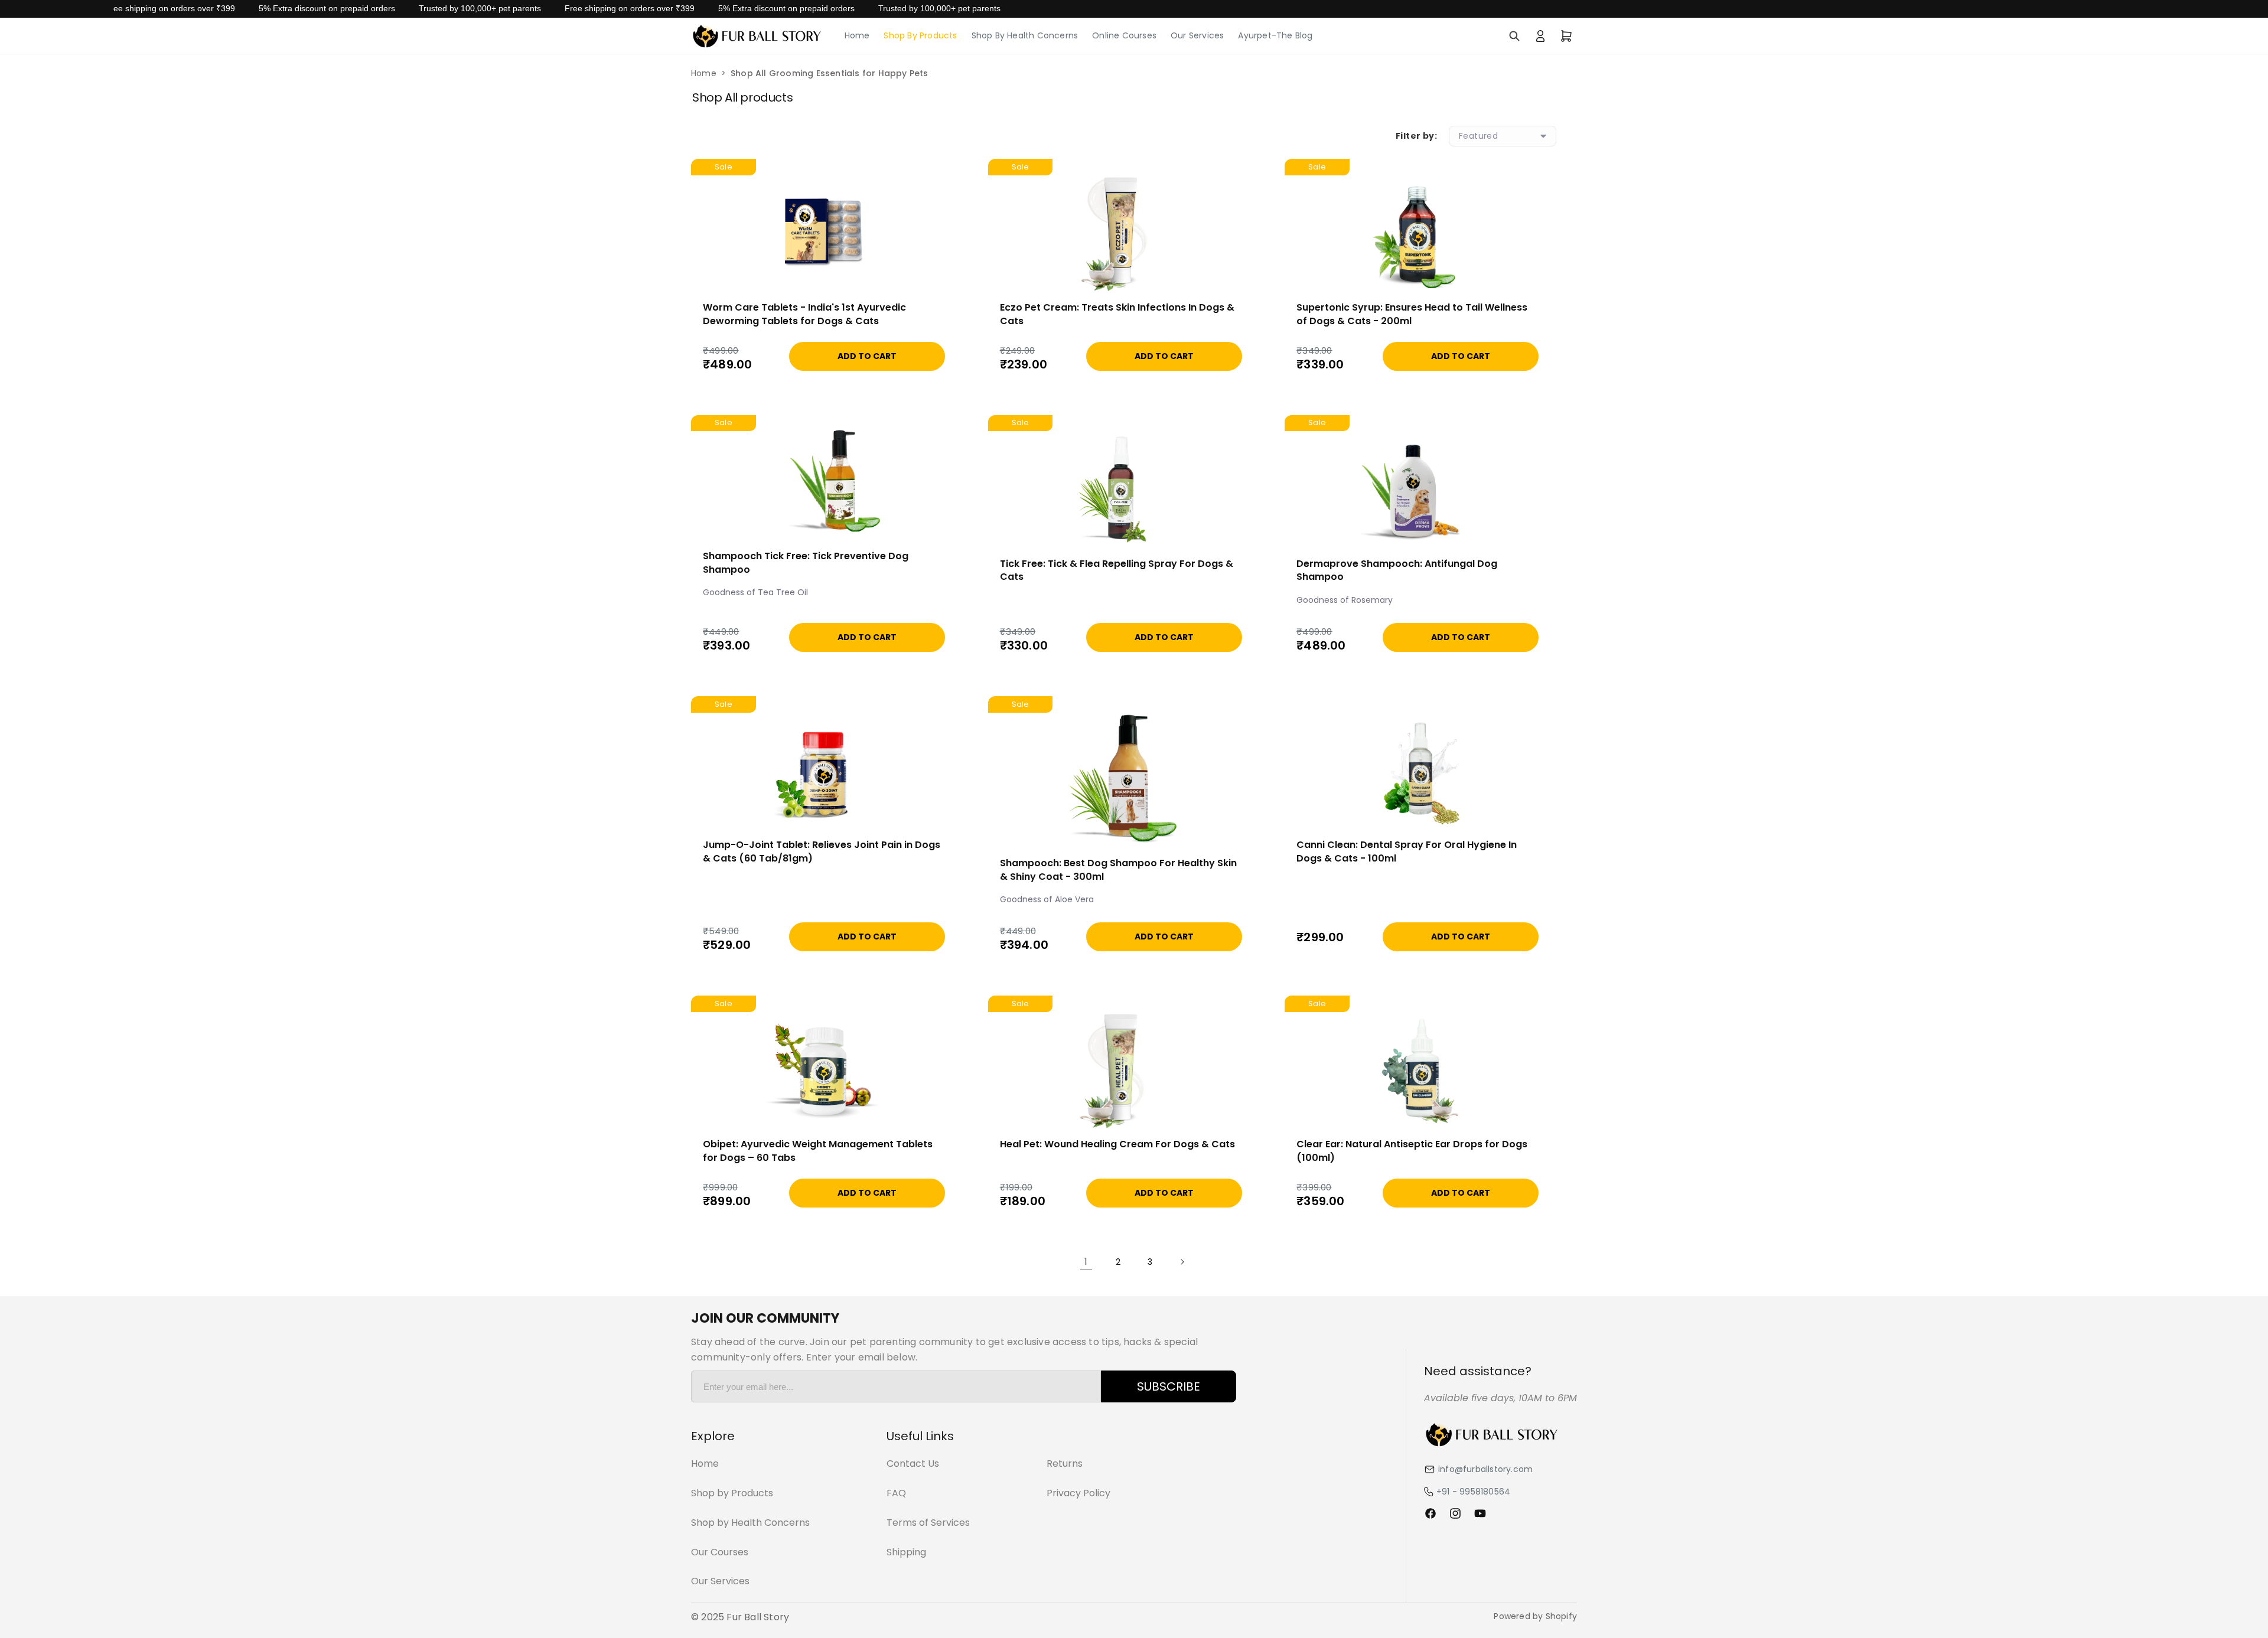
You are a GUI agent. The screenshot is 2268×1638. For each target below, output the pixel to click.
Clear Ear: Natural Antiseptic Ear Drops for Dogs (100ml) (1412, 1151)
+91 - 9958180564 (1473, 1492)
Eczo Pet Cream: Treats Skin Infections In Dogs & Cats (1117, 314)
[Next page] (1182, 1262)
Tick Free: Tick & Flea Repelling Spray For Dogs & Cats (1117, 570)
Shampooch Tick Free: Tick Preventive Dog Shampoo (806, 563)
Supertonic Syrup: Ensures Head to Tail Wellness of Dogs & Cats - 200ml (1412, 314)
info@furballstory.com (1485, 1469)
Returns (1065, 1464)
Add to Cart (867, 356)
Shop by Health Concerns (750, 1523)
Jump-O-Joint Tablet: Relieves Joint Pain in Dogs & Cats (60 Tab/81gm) (822, 851)
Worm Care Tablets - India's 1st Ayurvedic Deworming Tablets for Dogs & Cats (804, 314)
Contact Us (913, 1464)
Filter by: (1416, 136)
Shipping (906, 1552)
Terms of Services (928, 1523)
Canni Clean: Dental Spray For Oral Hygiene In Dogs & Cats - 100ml (1407, 851)
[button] (1514, 36)
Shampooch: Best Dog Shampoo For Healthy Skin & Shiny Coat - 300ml (1118, 870)
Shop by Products (732, 1493)
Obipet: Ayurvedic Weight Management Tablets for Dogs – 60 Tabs (818, 1151)
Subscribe (1169, 1386)
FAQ (896, 1493)
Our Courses (720, 1552)
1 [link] (1086, 1262)
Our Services (720, 1581)
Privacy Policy (1078, 1493)
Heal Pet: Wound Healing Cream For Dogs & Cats (1117, 1144)
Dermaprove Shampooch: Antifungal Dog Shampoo (1397, 570)
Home (704, 73)
